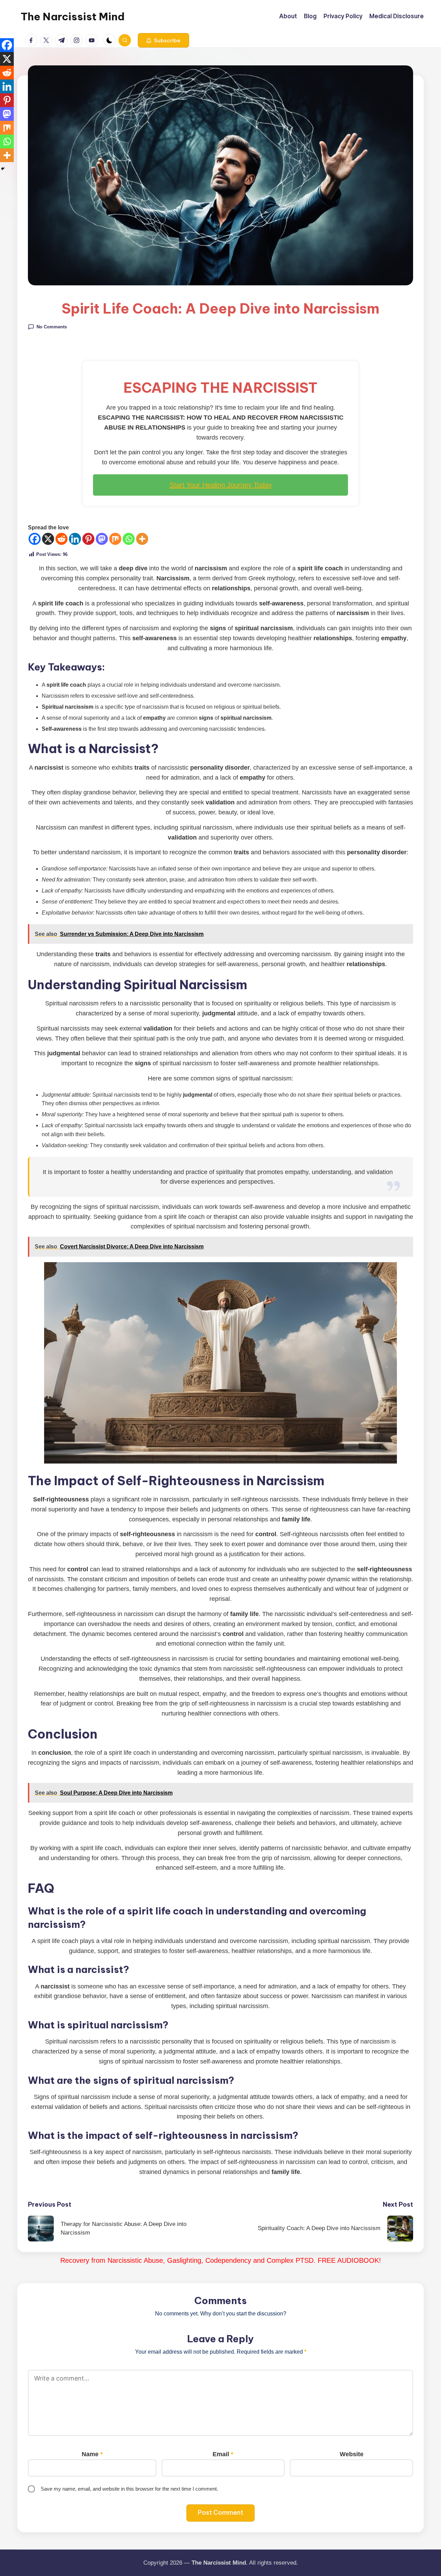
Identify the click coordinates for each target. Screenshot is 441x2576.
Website (352, 2454)
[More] (142, 539)
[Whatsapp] (129, 539)
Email (223, 2454)
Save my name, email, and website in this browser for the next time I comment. (129, 2489)
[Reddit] (61, 539)
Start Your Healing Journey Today (221, 485)
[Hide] (3, 169)
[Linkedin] (75, 539)
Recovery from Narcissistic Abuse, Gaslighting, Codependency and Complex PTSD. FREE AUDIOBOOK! (221, 2260)
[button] (163, 40)
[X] (48, 539)
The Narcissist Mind (73, 17)
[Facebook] (35, 539)
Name (92, 2454)
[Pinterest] (88, 539)
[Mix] (115, 539)
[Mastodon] (102, 539)
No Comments (52, 326)
